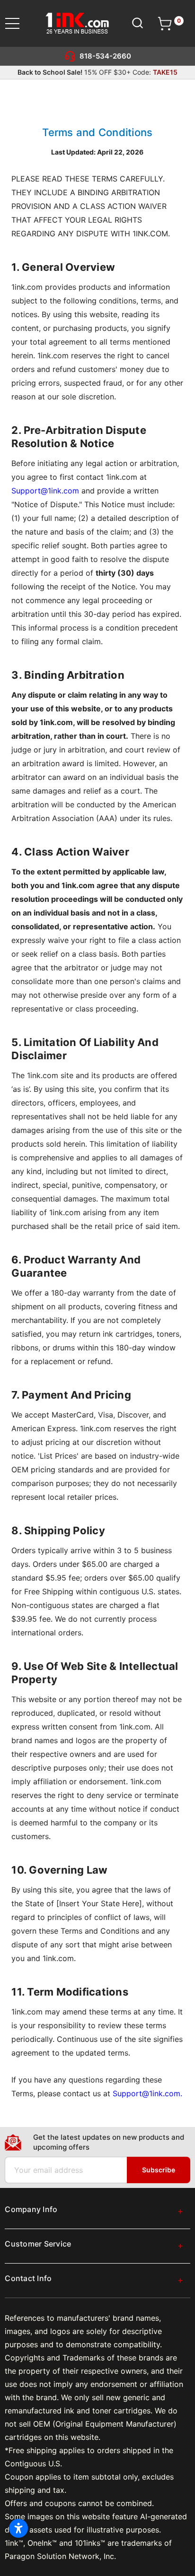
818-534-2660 (105, 56)
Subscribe (159, 2170)
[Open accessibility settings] (18, 2528)
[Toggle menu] (18, 23)
